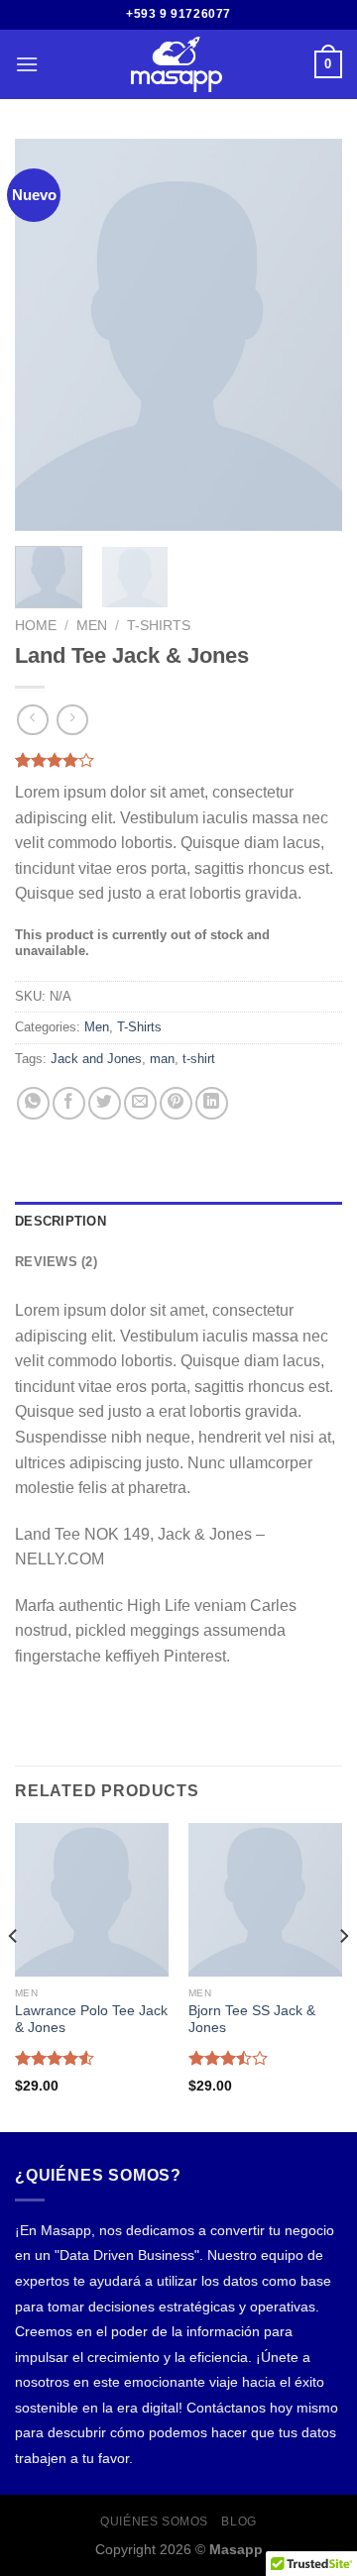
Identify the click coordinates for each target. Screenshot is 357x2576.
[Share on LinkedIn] (212, 1103)
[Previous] (47, 334)
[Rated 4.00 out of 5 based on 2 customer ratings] (178, 760)
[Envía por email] (140, 1103)
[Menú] (27, 64)
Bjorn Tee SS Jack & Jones (252, 2020)
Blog (238, 2522)
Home (36, 626)
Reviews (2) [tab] (56, 1262)
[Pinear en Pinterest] (176, 1103)
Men (92, 626)
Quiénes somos (154, 2522)
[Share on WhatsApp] (33, 1103)
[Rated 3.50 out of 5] (229, 2058)
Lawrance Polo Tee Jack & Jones (91, 2020)
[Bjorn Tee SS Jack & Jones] (265, 1900)
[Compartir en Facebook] (69, 1103)
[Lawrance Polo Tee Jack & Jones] (92, 1900)
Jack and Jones (96, 1059)
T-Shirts (159, 626)
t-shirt (199, 1059)
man (162, 1059)
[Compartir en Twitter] (105, 1103)
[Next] (310, 334)
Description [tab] (60, 1221)
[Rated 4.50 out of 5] (55, 2058)
